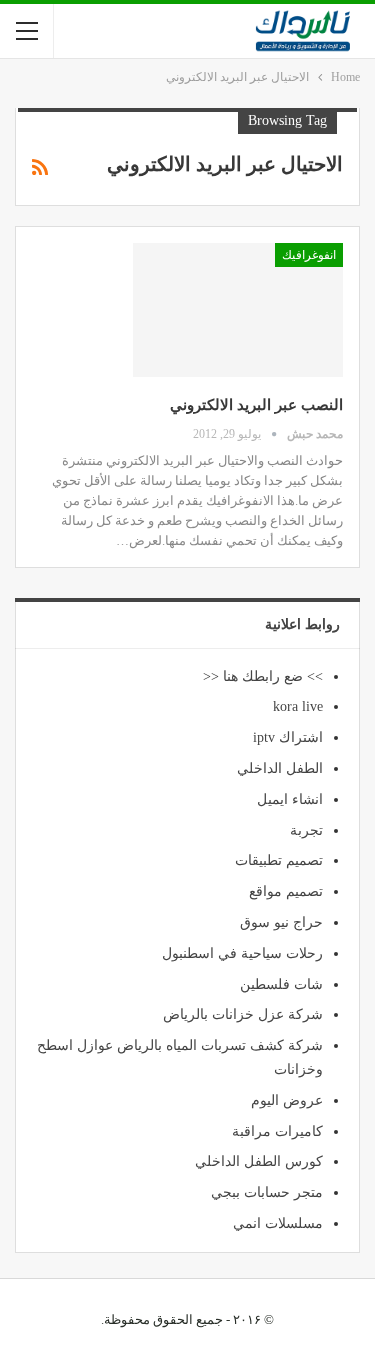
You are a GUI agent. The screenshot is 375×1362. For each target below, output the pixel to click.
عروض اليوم (287, 1100)
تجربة (306, 830)
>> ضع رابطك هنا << (263, 676)
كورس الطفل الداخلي (259, 1161)
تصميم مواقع (286, 891)
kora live (298, 706)
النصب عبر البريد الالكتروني (256, 405)
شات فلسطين (281, 984)
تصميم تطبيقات (279, 860)
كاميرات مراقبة (277, 1131)
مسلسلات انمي (278, 1223)
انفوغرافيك (309, 255)
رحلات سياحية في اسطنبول (242, 953)
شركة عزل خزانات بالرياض (243, 1014)
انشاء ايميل (290, 799)
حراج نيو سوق (281, 922)
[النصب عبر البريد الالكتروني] (238, 310)
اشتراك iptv (288, 737)
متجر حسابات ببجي (267, 1192)
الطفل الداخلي (280, 768)
